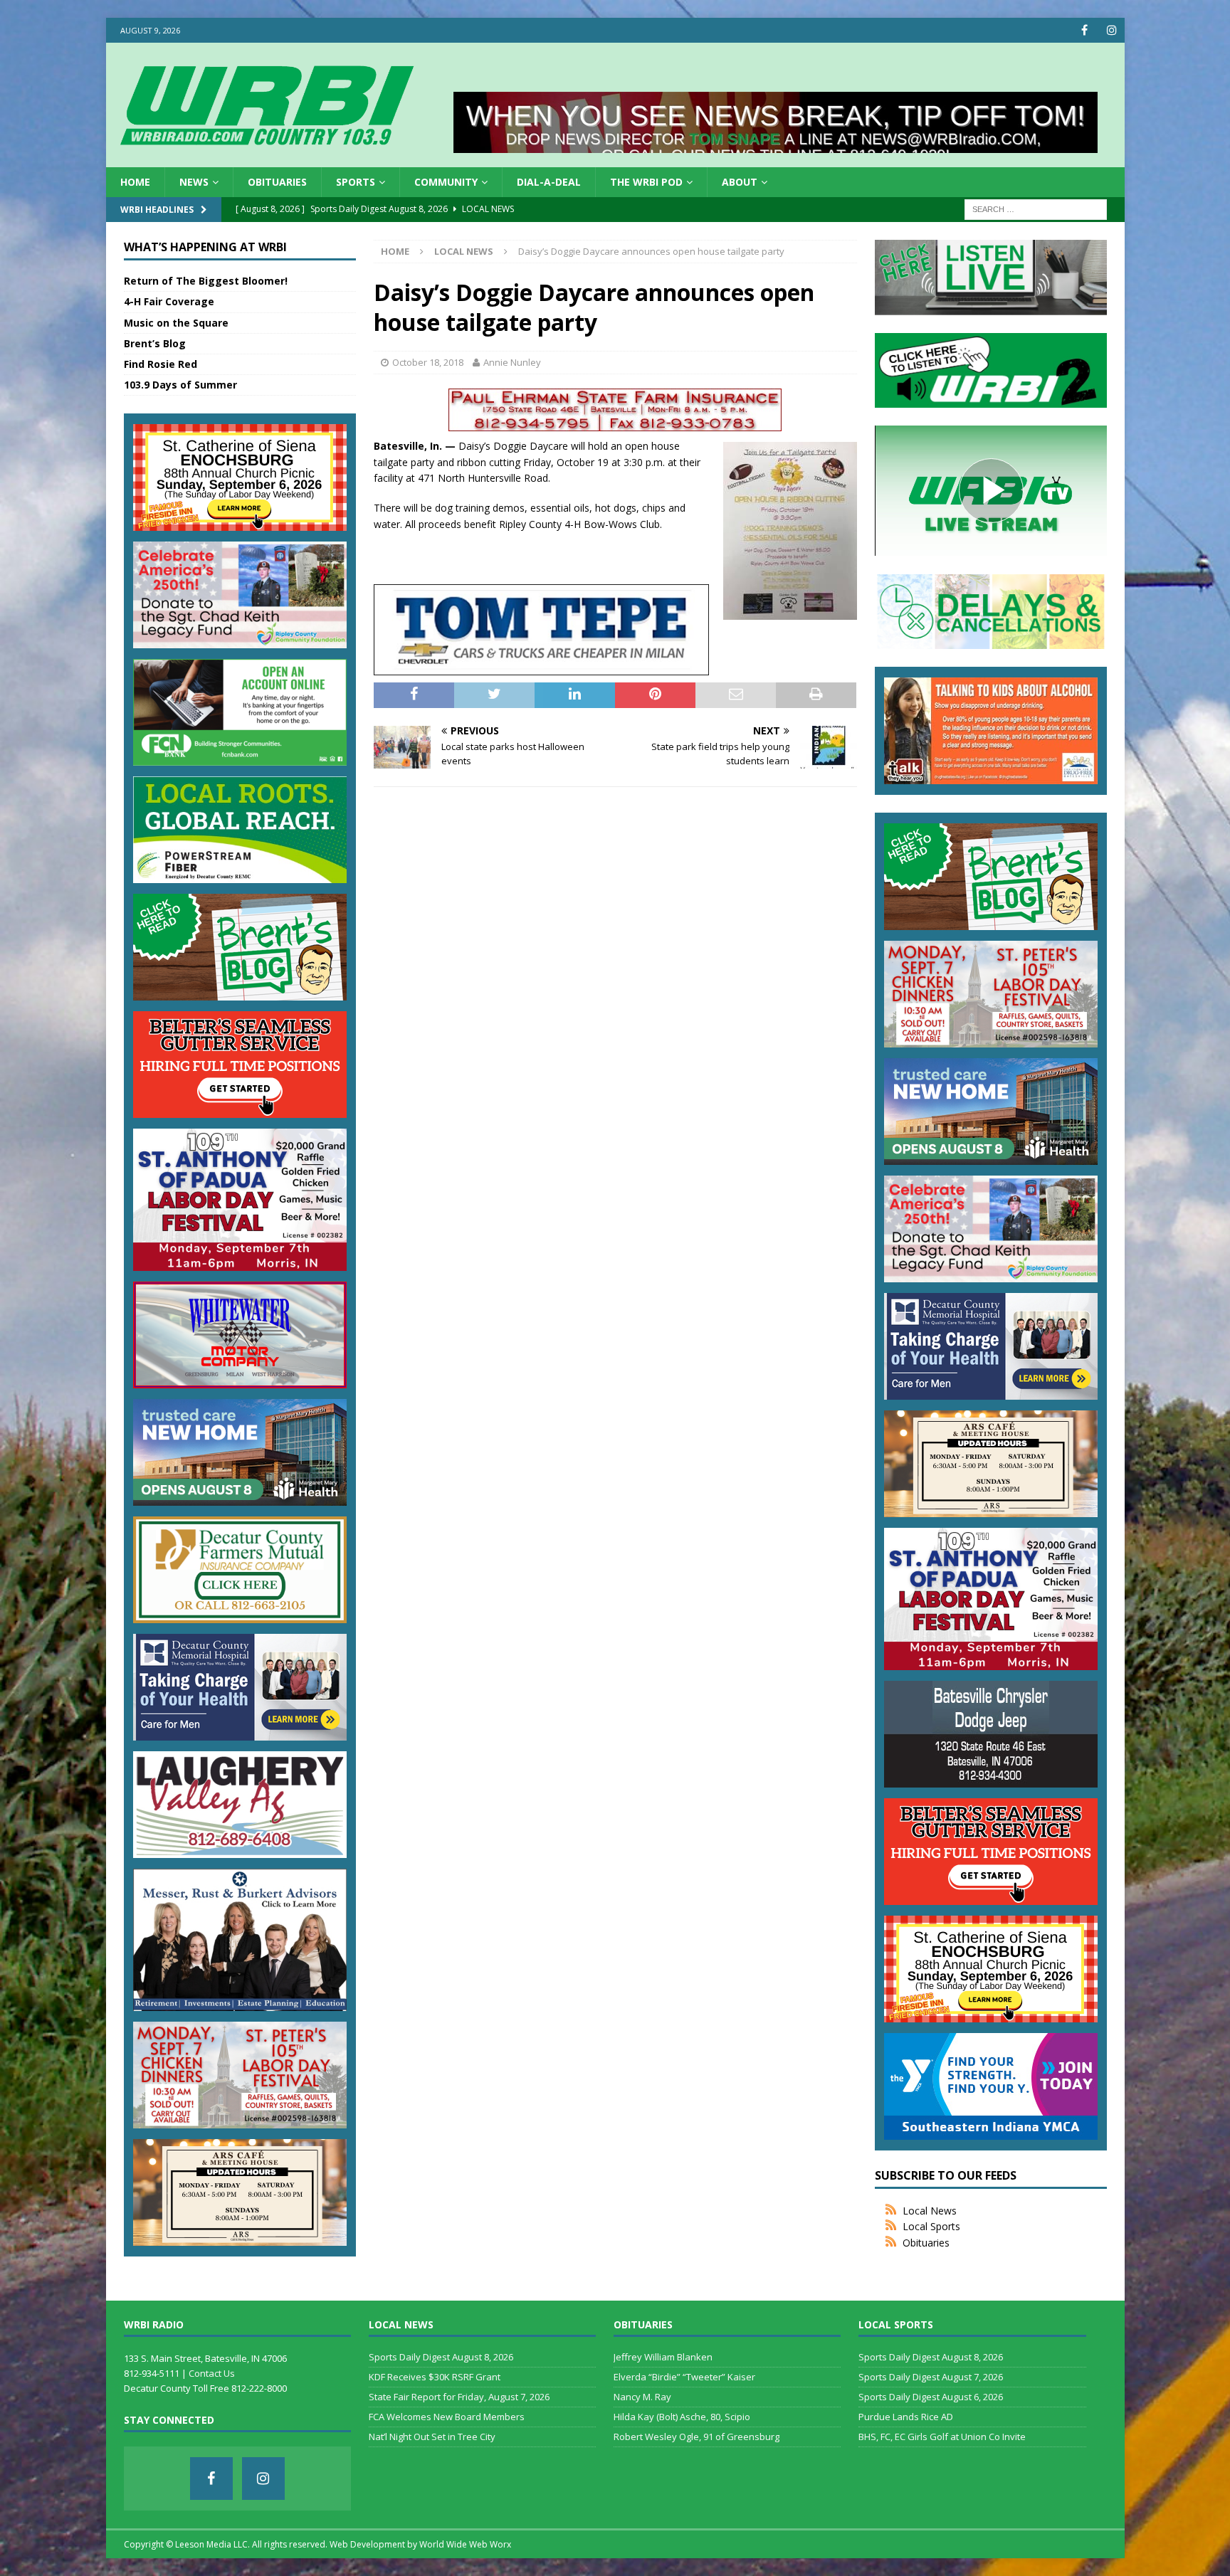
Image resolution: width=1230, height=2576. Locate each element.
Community (446, 182)
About (740, 182)
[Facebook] (1084, 30)
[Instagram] (1112, 30)
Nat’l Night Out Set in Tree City (432, 2437)
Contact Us (212, 2373)
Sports (356, 182)
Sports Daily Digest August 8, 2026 (441, 2357)
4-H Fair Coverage (169, 301)
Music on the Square (176, 323)
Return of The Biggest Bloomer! (206, 281)
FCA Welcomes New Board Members (447, 2417)
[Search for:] (1036, 209)
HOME (135, 182)
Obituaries (277, 182)
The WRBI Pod (646, 182)
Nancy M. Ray (642, 2397)
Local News (930, 2211)
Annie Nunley (512, 362)
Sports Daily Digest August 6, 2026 (931, 2397)
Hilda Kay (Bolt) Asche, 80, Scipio (682, 2417)
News (194, 182)
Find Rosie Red (161, 364)
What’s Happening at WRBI (205, 247)
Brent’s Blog (155, 343)
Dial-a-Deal (549, 182)
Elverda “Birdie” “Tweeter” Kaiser (684, 2377)
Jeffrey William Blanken (663, 2357)
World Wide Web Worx (465, 2544)
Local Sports (931, 2226)
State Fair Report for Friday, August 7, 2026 (459, 2397)
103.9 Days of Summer (180, 385)
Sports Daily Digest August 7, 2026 (931, 2377)
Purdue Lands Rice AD (906, 2417)
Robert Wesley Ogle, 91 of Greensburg (697, 2437)
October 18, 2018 (428, 362)
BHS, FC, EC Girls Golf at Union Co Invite (942, 2437)
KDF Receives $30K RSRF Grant (435, 2377)
